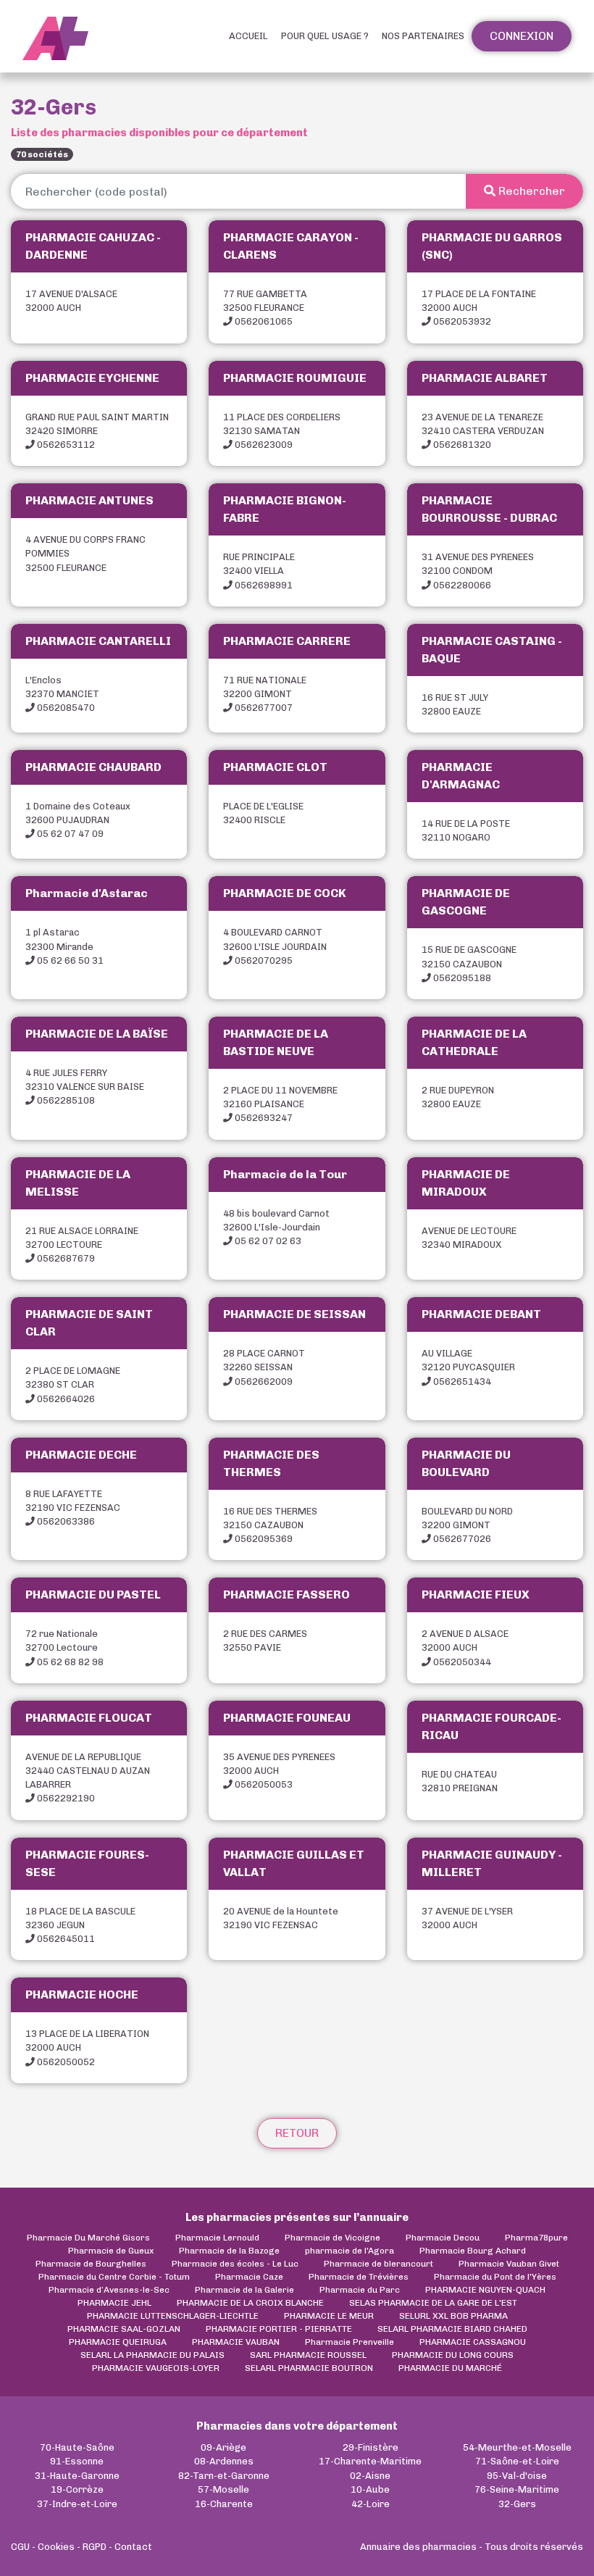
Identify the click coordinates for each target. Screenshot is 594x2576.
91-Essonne (77, 2461)
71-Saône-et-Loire (517, 2461)
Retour (297, 2133)
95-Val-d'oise (517, 2476)
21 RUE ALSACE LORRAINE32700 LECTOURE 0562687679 (82, 1245)
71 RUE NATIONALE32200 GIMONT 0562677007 (265, 694)
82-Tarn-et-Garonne (224, 2476)
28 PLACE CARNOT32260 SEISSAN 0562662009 (264, 1367)
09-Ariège (223, 2447)
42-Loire (371, 2504)
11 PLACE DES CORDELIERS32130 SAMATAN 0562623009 (282, 431)
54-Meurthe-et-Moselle (517, 2447)
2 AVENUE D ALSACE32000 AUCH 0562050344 (465, 1647)
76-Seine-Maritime (517, 2489)
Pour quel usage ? (325, 36)
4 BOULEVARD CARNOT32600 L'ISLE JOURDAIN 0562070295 (275, 946)
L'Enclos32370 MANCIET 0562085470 (62, 694)
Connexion (522, 36)
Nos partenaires (423, 36)
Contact (133, 2547)
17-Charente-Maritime (370, 2461)
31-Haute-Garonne (77, 2476)
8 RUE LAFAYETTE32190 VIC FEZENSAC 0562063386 (73, 1508)
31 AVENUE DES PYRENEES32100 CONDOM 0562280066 (478, 571)
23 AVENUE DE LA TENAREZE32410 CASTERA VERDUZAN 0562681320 (483, 431)
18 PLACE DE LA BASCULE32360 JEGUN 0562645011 (80, 1925)
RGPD (95, 2547)
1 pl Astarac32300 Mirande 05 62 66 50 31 (64, 946)
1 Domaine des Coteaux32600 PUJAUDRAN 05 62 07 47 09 (78, 820)
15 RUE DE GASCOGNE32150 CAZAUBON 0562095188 (469, 963)
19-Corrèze (77, 2489)
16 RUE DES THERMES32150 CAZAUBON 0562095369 (270, 1525)
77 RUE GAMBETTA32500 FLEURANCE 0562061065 (265, 308)
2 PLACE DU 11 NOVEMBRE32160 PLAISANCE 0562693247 (280, 1104)
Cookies (56, 2547)
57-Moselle (223, 2489)
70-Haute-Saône (77, 2447)
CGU (20, 2547)
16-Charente (224, 2504)
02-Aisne (370, 2476)
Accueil (248, 36)
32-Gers (517, 2504)
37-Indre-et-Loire (77, 2504)
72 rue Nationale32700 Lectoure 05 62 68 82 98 (64, 1647)
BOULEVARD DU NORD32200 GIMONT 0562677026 (467, 1525)
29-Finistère (371, 2447)
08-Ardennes (224, 2461)
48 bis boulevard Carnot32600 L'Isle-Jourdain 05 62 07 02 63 (276, 1227)
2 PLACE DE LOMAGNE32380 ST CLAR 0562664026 (73, 1384)
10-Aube (370, 2489)
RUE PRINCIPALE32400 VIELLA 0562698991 (259, 571)
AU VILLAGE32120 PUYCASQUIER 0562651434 (468, 1367)
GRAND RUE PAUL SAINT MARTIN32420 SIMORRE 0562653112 (97, 431)
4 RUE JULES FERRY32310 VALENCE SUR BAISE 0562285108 (85, 1087)
